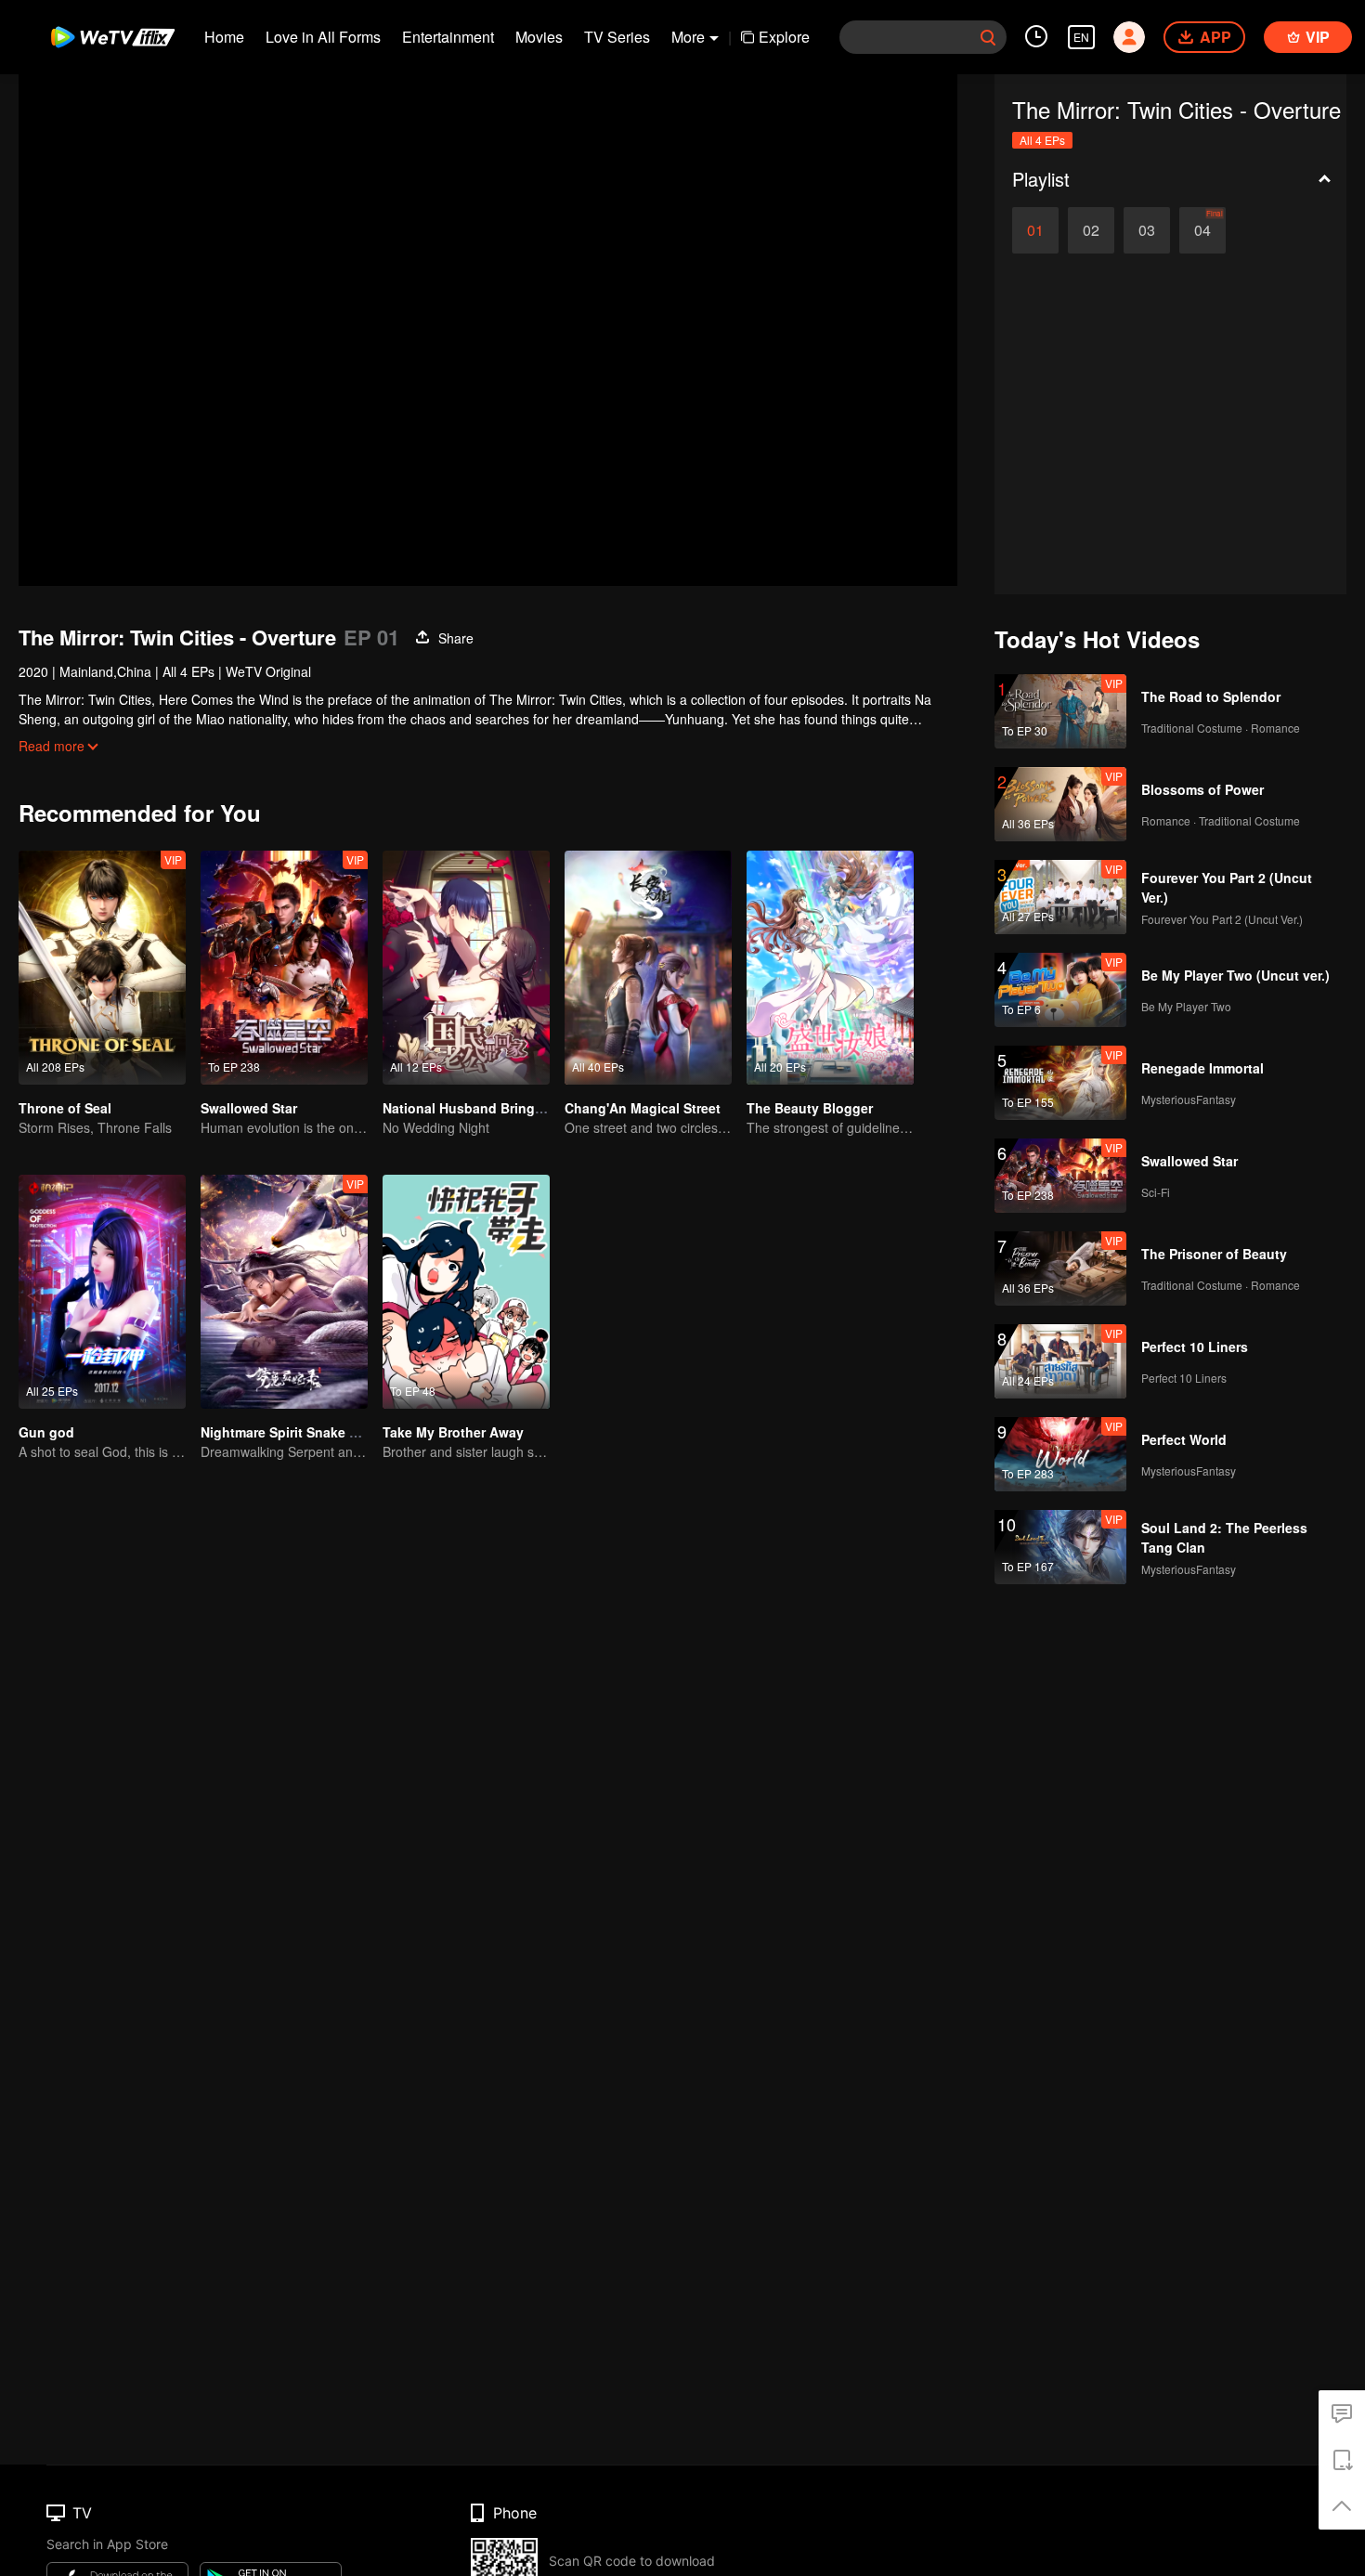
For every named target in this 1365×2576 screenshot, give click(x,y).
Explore (784, 37)
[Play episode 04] (1202, 230)
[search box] (988, 37)
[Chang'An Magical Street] (648, 968)
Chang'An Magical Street (643, 1108)
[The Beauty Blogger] (830, 968)
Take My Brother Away (453, 1432)
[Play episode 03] (1147, 230)
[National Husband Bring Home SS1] (466, 968)
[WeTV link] (114, 37)
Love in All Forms (323, 37)
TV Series (617, 37)
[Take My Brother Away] (466, 1292)
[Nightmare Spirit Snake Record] (284, 1292)
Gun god (46, 1432)
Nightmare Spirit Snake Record (298, 1432)
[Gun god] (102, 1292)
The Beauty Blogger (810, 1108)
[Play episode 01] (1035, 230)
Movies (539, 37)
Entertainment (448, 37)
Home (224, 37)
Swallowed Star (249, 1108)
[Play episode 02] (1091, 230)
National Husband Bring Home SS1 (493, 1108)
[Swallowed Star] (284, 968)
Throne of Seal (65, 1108)
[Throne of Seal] (102, 968)
